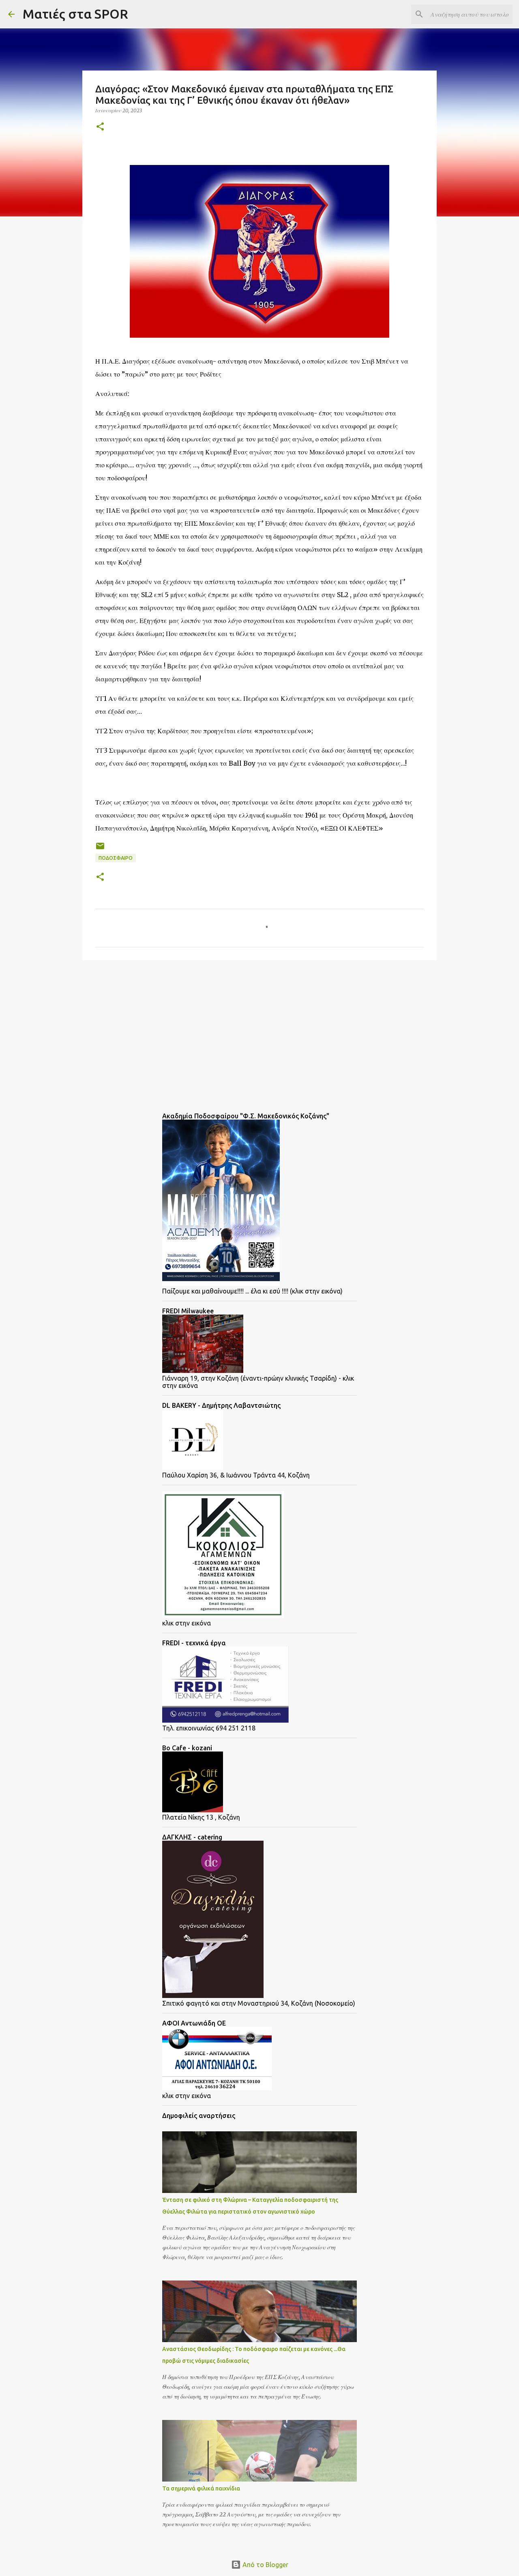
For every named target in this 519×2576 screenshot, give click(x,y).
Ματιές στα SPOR (75, 14)
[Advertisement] (147, 1029)
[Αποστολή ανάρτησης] (100, 849)
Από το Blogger (265, 2565)
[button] (100, 127)
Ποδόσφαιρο (116, 858)
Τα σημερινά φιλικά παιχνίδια (201, 2488)
